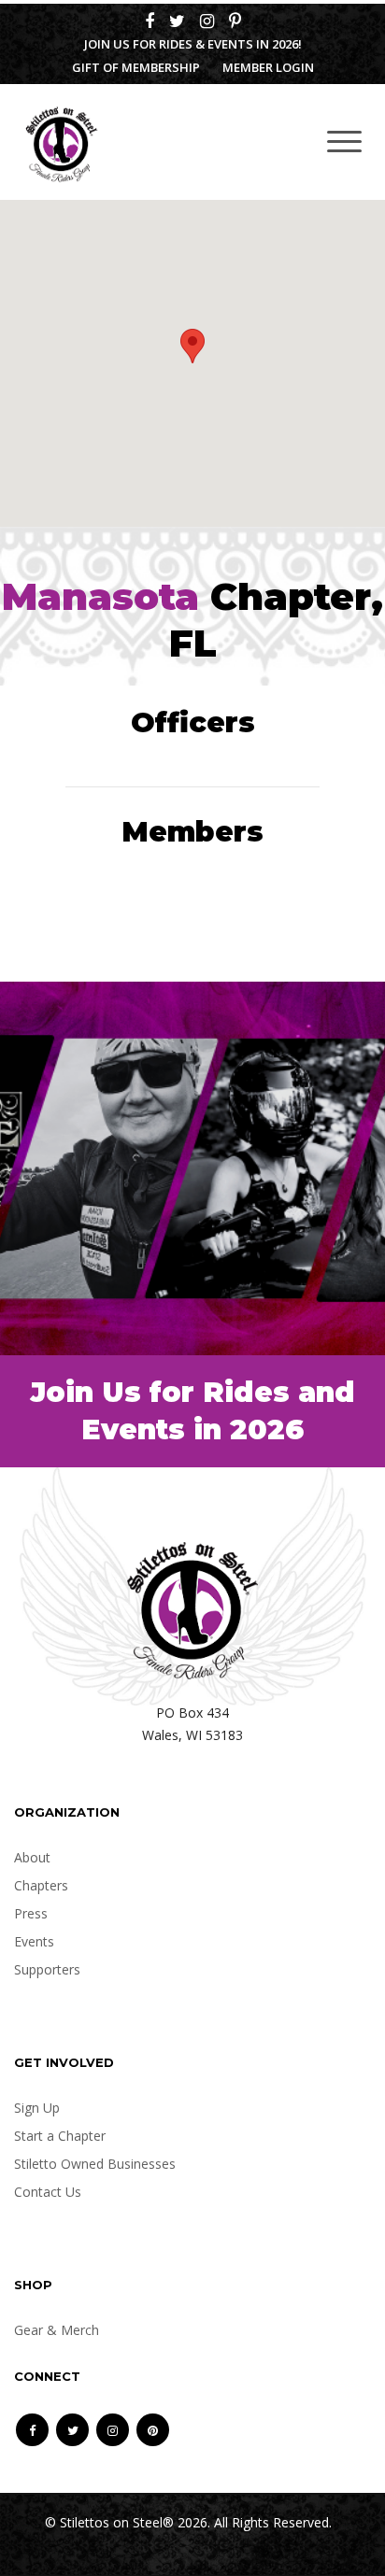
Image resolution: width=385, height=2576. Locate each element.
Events (34, 1941)
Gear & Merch (57, 2330)
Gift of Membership (136, 67)
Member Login (268, 67)
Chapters (41, 1885)
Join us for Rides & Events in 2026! (193, 44)
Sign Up (37, 2108)
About (32, 1857)
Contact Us (48, 2192)
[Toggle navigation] (344, 141)
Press (31, 1913)
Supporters (47, 1969)
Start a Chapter (60, 2136)
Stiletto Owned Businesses (95, 2164)
